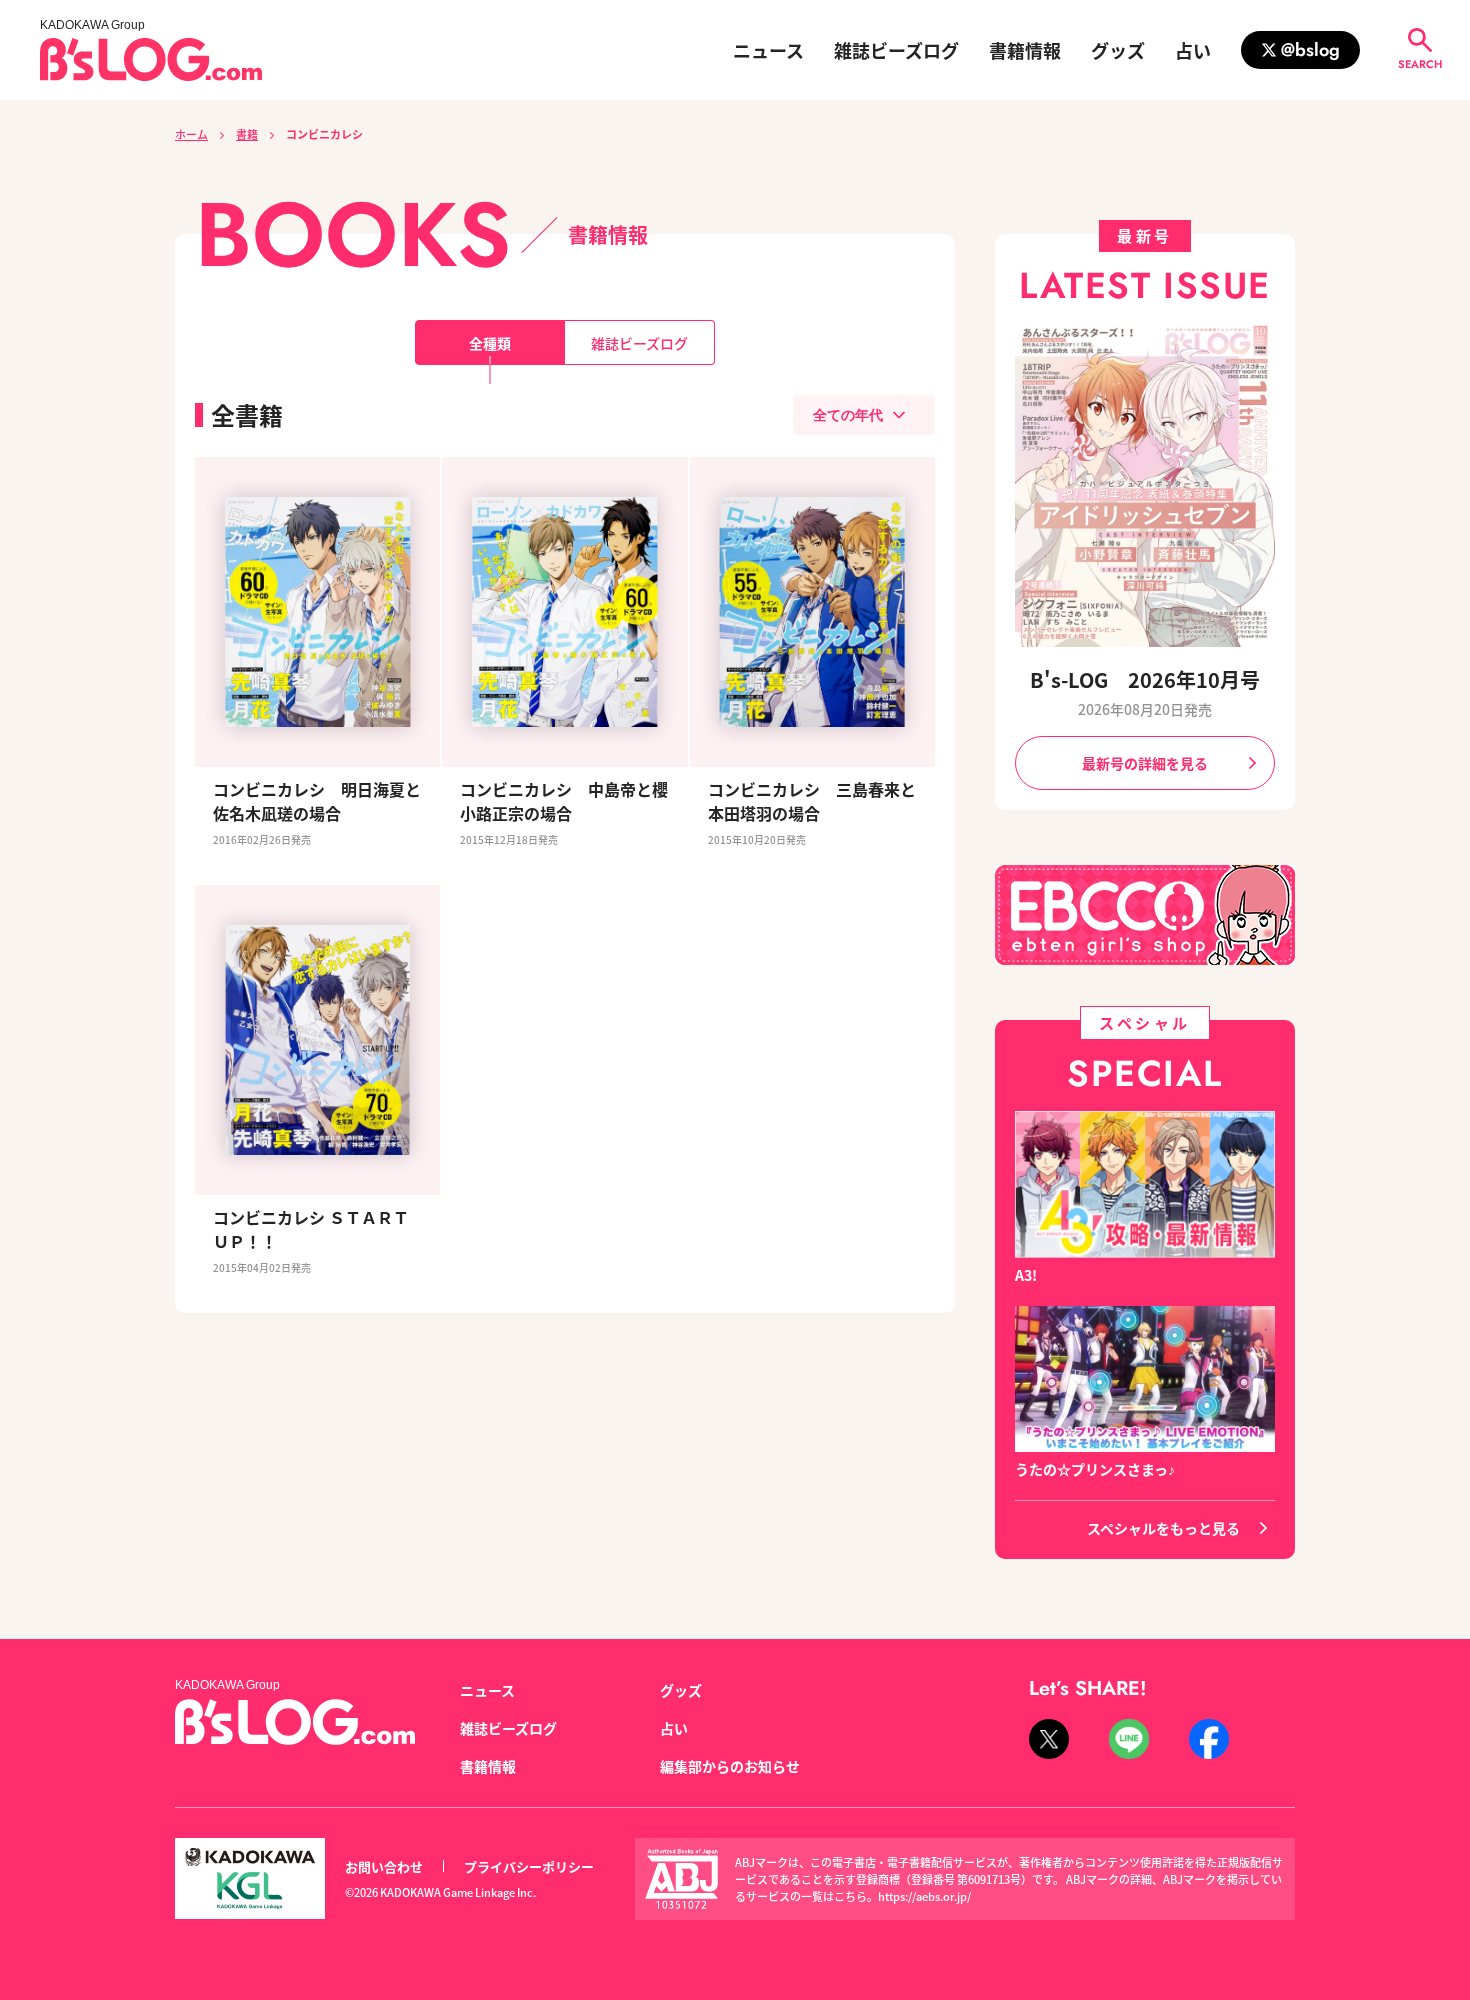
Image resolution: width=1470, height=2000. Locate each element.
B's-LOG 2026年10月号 (1145, 679)
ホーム (191, 134)
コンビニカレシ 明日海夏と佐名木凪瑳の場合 (317, 801)
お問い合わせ (384, 1866)
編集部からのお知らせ (730, 1766)
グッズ (1118, 50)
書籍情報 (1025, 50)
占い (1193, 50)
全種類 (490, 343)
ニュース (768, 50)
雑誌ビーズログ (896, 50)
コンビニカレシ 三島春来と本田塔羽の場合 (812, 801)
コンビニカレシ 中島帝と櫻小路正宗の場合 (564, 801)
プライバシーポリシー (529, 1866)
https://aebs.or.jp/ (924, 1896)
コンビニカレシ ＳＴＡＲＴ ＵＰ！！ (317, 1229)
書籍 (247, 134)
